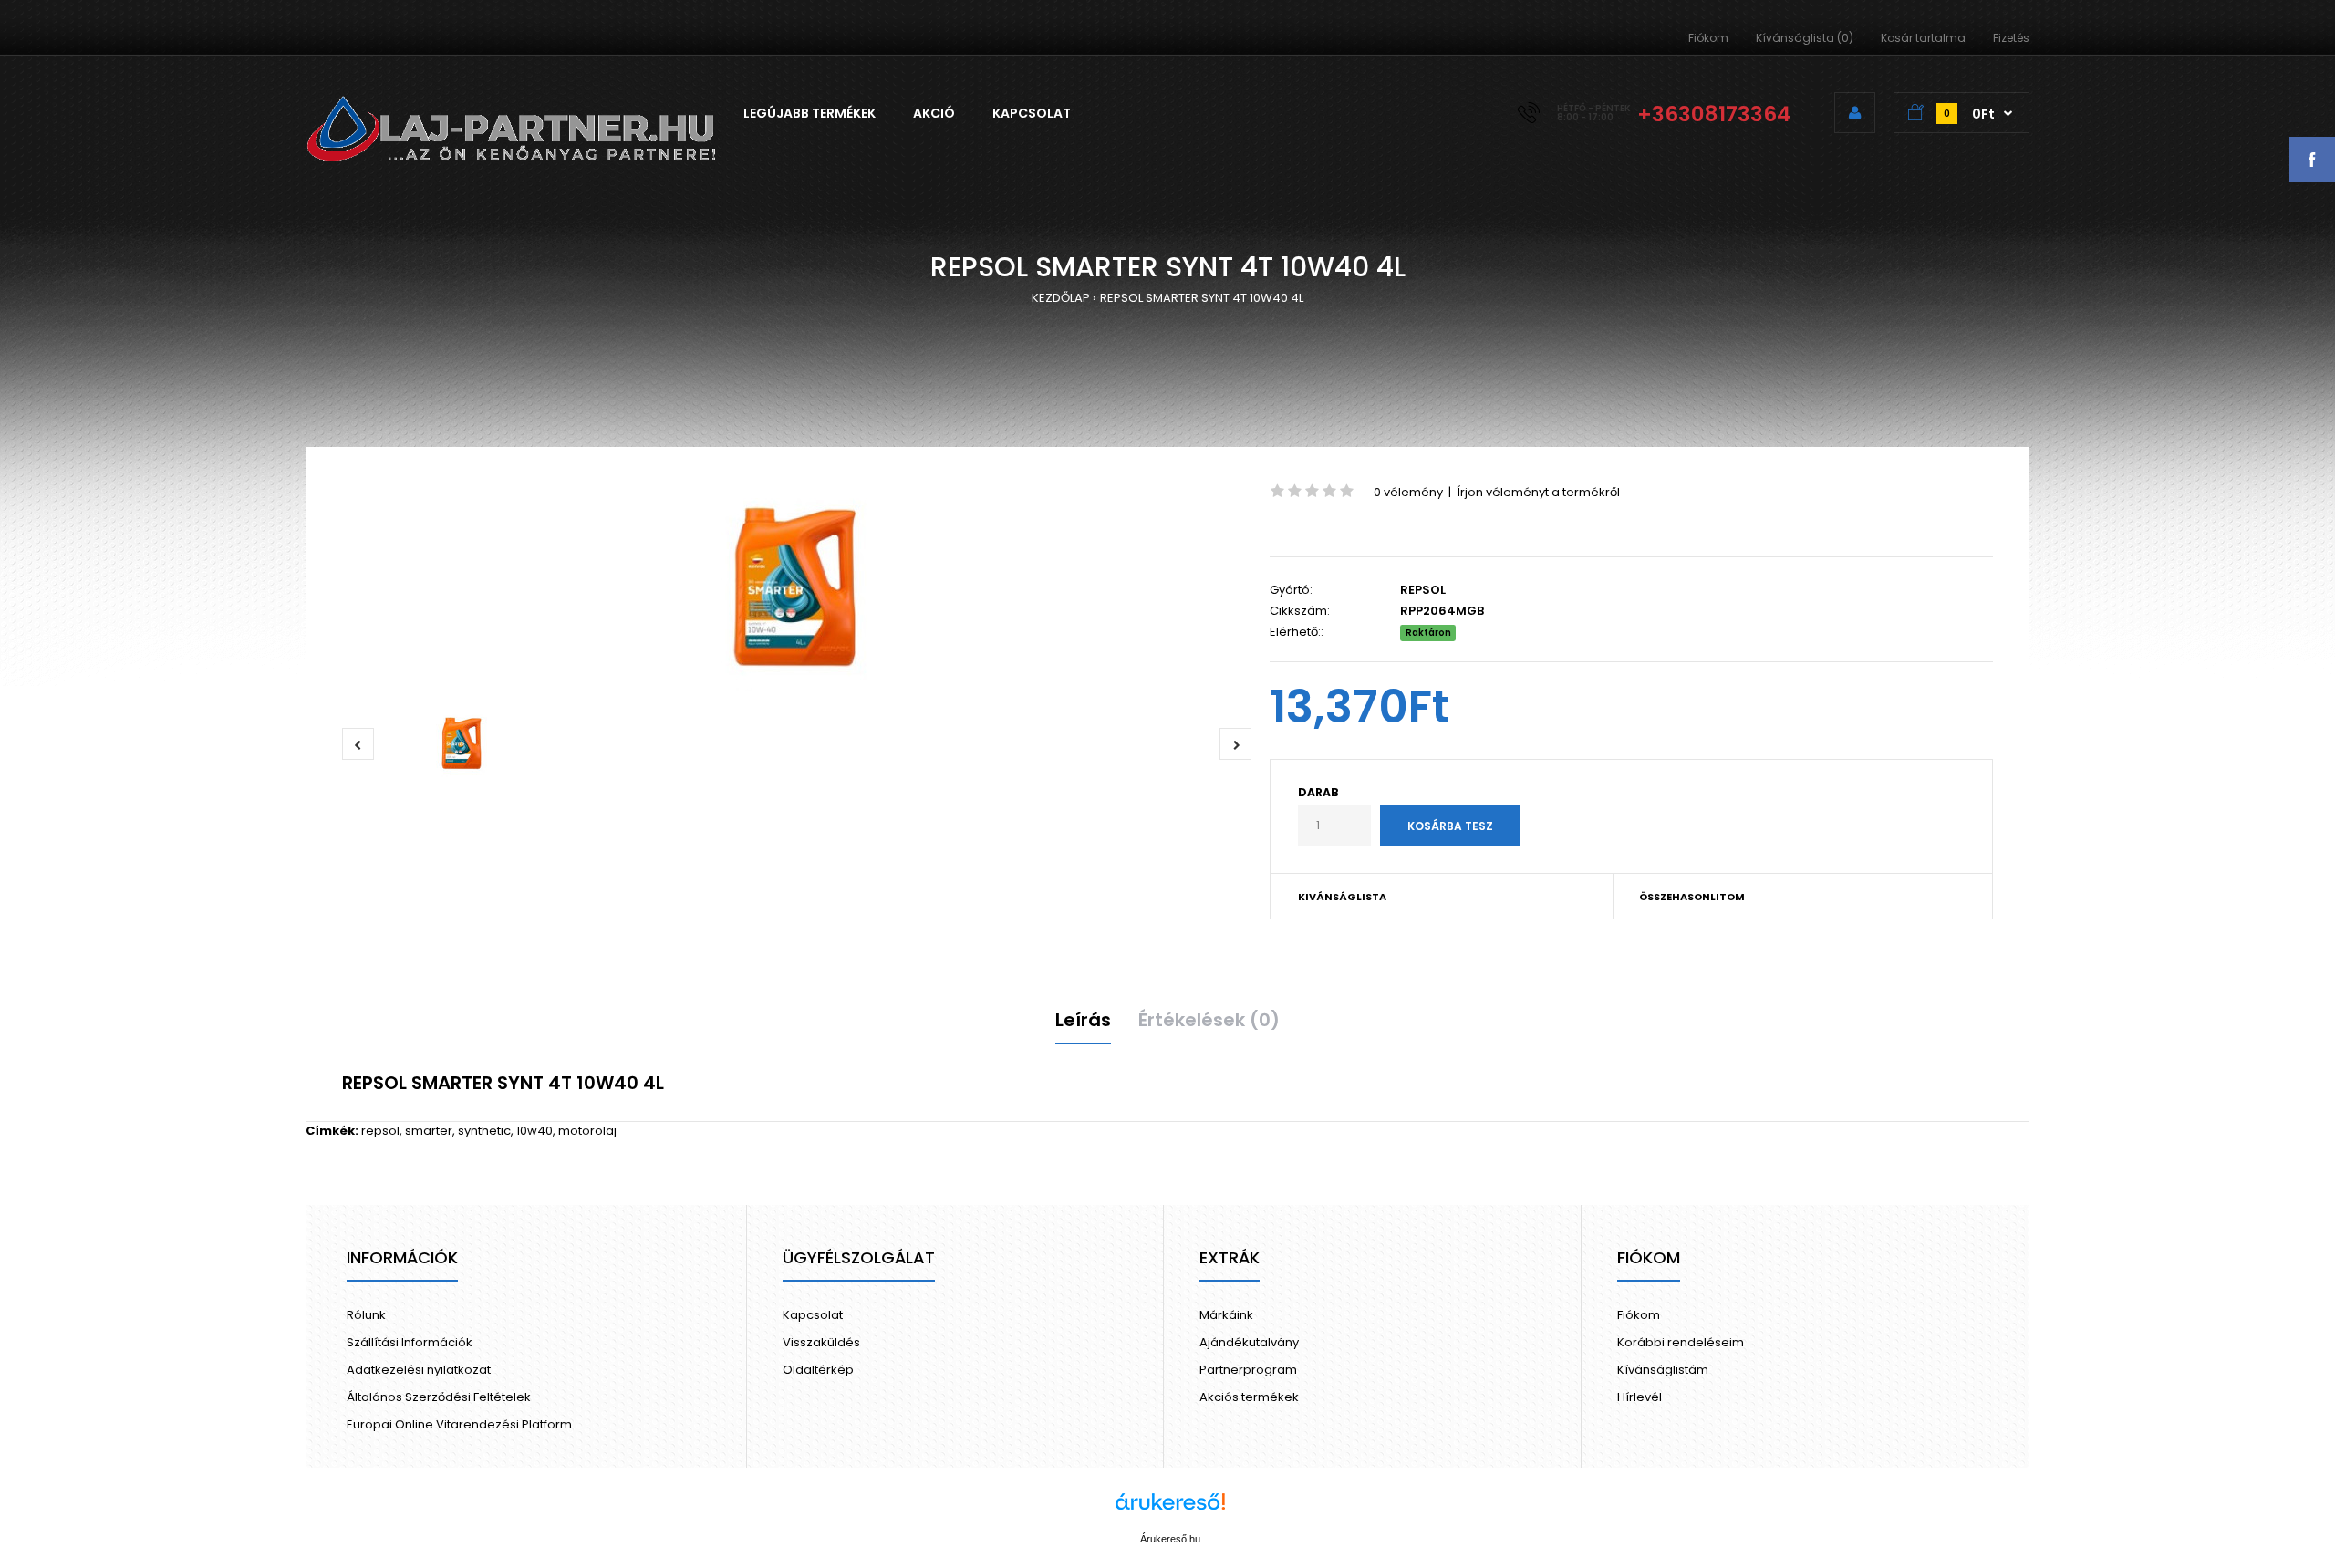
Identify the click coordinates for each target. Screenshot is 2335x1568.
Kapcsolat (813, 1315)
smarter (429, 1131)
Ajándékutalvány (1249, 1342)
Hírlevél (1640, 1397)
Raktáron (1428, 633)
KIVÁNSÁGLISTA (1342, 897)
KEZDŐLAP (1061, 298)
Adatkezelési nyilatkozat (419, 1370)
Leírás (1083, 1020)
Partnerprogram (1248, 1370)
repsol (380, 1131)
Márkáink (1226, 1315)
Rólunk (366, 1315)
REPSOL (1423, 590)
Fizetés (2011, 38)
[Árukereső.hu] (1170, 1511)
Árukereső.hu (1170, 1539)
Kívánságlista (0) (1805, 38)
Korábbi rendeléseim (1681, 1342)
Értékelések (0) (1209, 1020)
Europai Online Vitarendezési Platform (459, 1424)
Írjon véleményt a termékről (1538, 492)
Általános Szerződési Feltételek (439, 1397)
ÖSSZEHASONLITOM (1692, 897)
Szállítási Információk (410, 1342)
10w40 (534, 1131)
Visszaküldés (821, 1342)
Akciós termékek (1249, 1397)
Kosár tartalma (1923, 38)
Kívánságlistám (1663, 1370)
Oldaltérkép (818, 1370)
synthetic (484, 1131)
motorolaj (587, 1131)
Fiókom (1708, 38)
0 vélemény (1408, 492)
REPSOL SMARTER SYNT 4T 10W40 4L (1202, 298)
